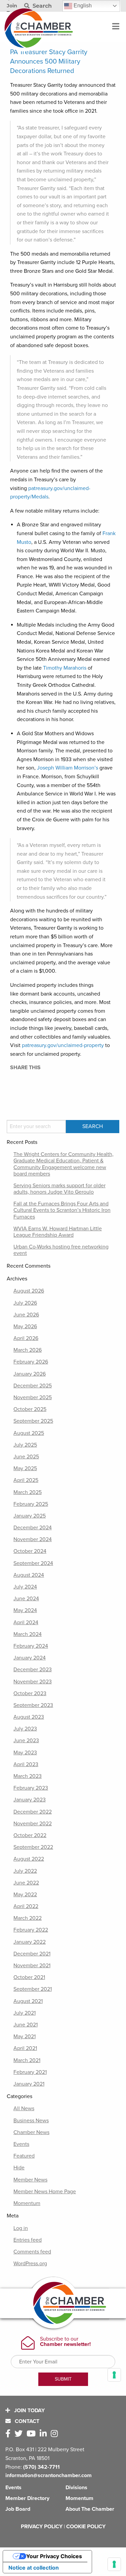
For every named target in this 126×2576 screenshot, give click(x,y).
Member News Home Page (45, 2192)
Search (41, 6)
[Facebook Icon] (9, 2434)
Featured (24, 2156)
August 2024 (29, 1575)
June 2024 (26, 1599)
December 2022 (33, 1812)
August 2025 (29, 1433)
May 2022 (25, 1895)
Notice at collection (34, 2568)
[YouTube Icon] (32, 2434)
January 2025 (30, 1516)
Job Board (18, 2509)
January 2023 (30, 1800)
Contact (26, 2421)
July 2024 (25, 1587)
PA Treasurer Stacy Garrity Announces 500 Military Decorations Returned (49, 62)
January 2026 (30, 1374)
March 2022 (28, 1918)
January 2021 (29, 2084)
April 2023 (26, 1764)
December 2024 (33, 1528)
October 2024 (30, 1551)
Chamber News (31, 2132)
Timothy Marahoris (65, 668)
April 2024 (26, 1622)
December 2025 (33, 1386)
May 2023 (25, 1753)
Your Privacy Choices (54, 2556)
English (82, 6)
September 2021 (33, 1989)
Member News (30, 2180)
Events (21, 2144)
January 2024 (30, 1658)
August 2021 (28, 2001)
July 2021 (25, 2013)
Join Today (29, 2411)
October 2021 (29, 1977)
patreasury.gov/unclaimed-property (63, 1045)
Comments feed (32, 2252)
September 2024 (33, 1563)
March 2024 (28, 1634)
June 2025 (26, 1457)
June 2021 (26, 2025)
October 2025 (30, 1409)
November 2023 (33, 1682)
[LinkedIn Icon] (45, 2434)
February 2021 (30, 2072)
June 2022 (26, 1883)
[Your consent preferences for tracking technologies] (114, 2564)
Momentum (27, 2203)
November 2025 (33, 1397)
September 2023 (33, 1705)
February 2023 (31, 1788)
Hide (19, 2168)
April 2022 (26, 1906)
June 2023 (26, 1741)
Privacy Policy (42, 2527)
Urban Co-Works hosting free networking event (61, 1250)
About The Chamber (90, 2509)
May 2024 (25, 1610)
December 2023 (33, 1670)
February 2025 (31, 1504)
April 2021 (25, 2048)
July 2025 (25, 1445)
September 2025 (33, 1421)
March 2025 (28, 1492)
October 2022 (30, 1835)
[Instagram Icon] (56, 2434)
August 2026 (29, 1291)
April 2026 (26, 1338)
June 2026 (26, 1315)
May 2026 (25, 1327)
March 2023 (28, 1776)
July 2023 (25, 1729)
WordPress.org (30, 2264)
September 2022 (33, 1847)
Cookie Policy (86, 2527)
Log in (21, 2228)
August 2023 (29, 1717)
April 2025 (26, 1480)
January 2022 (30, 1942)
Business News (31, 2121)
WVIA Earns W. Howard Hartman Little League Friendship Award (58, 1232)
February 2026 (31, 1362)
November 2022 (33, 1824)
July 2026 (25, 1303)
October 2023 (30, 1693)
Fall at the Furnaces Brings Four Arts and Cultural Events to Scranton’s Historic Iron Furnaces (62, 1210)
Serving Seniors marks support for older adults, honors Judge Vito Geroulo (59, 1189)
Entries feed (28, 2240)
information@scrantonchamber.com (49, 2475)
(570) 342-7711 (41, 2467)
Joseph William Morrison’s (68, 768)
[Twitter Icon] (20, 2434)
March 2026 (28, 1350)
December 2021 (32, 1954)
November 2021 (32, 1966)
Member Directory (27, 2498)
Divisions (76, 2488)
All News (24, 2108)
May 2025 (25, 1468)
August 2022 (29, 1859)
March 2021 (27, 2060)
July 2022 (25, 1871)
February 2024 (31, 1646)
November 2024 (33, 1539)
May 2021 (25, 2037)
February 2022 (31, 1930)
